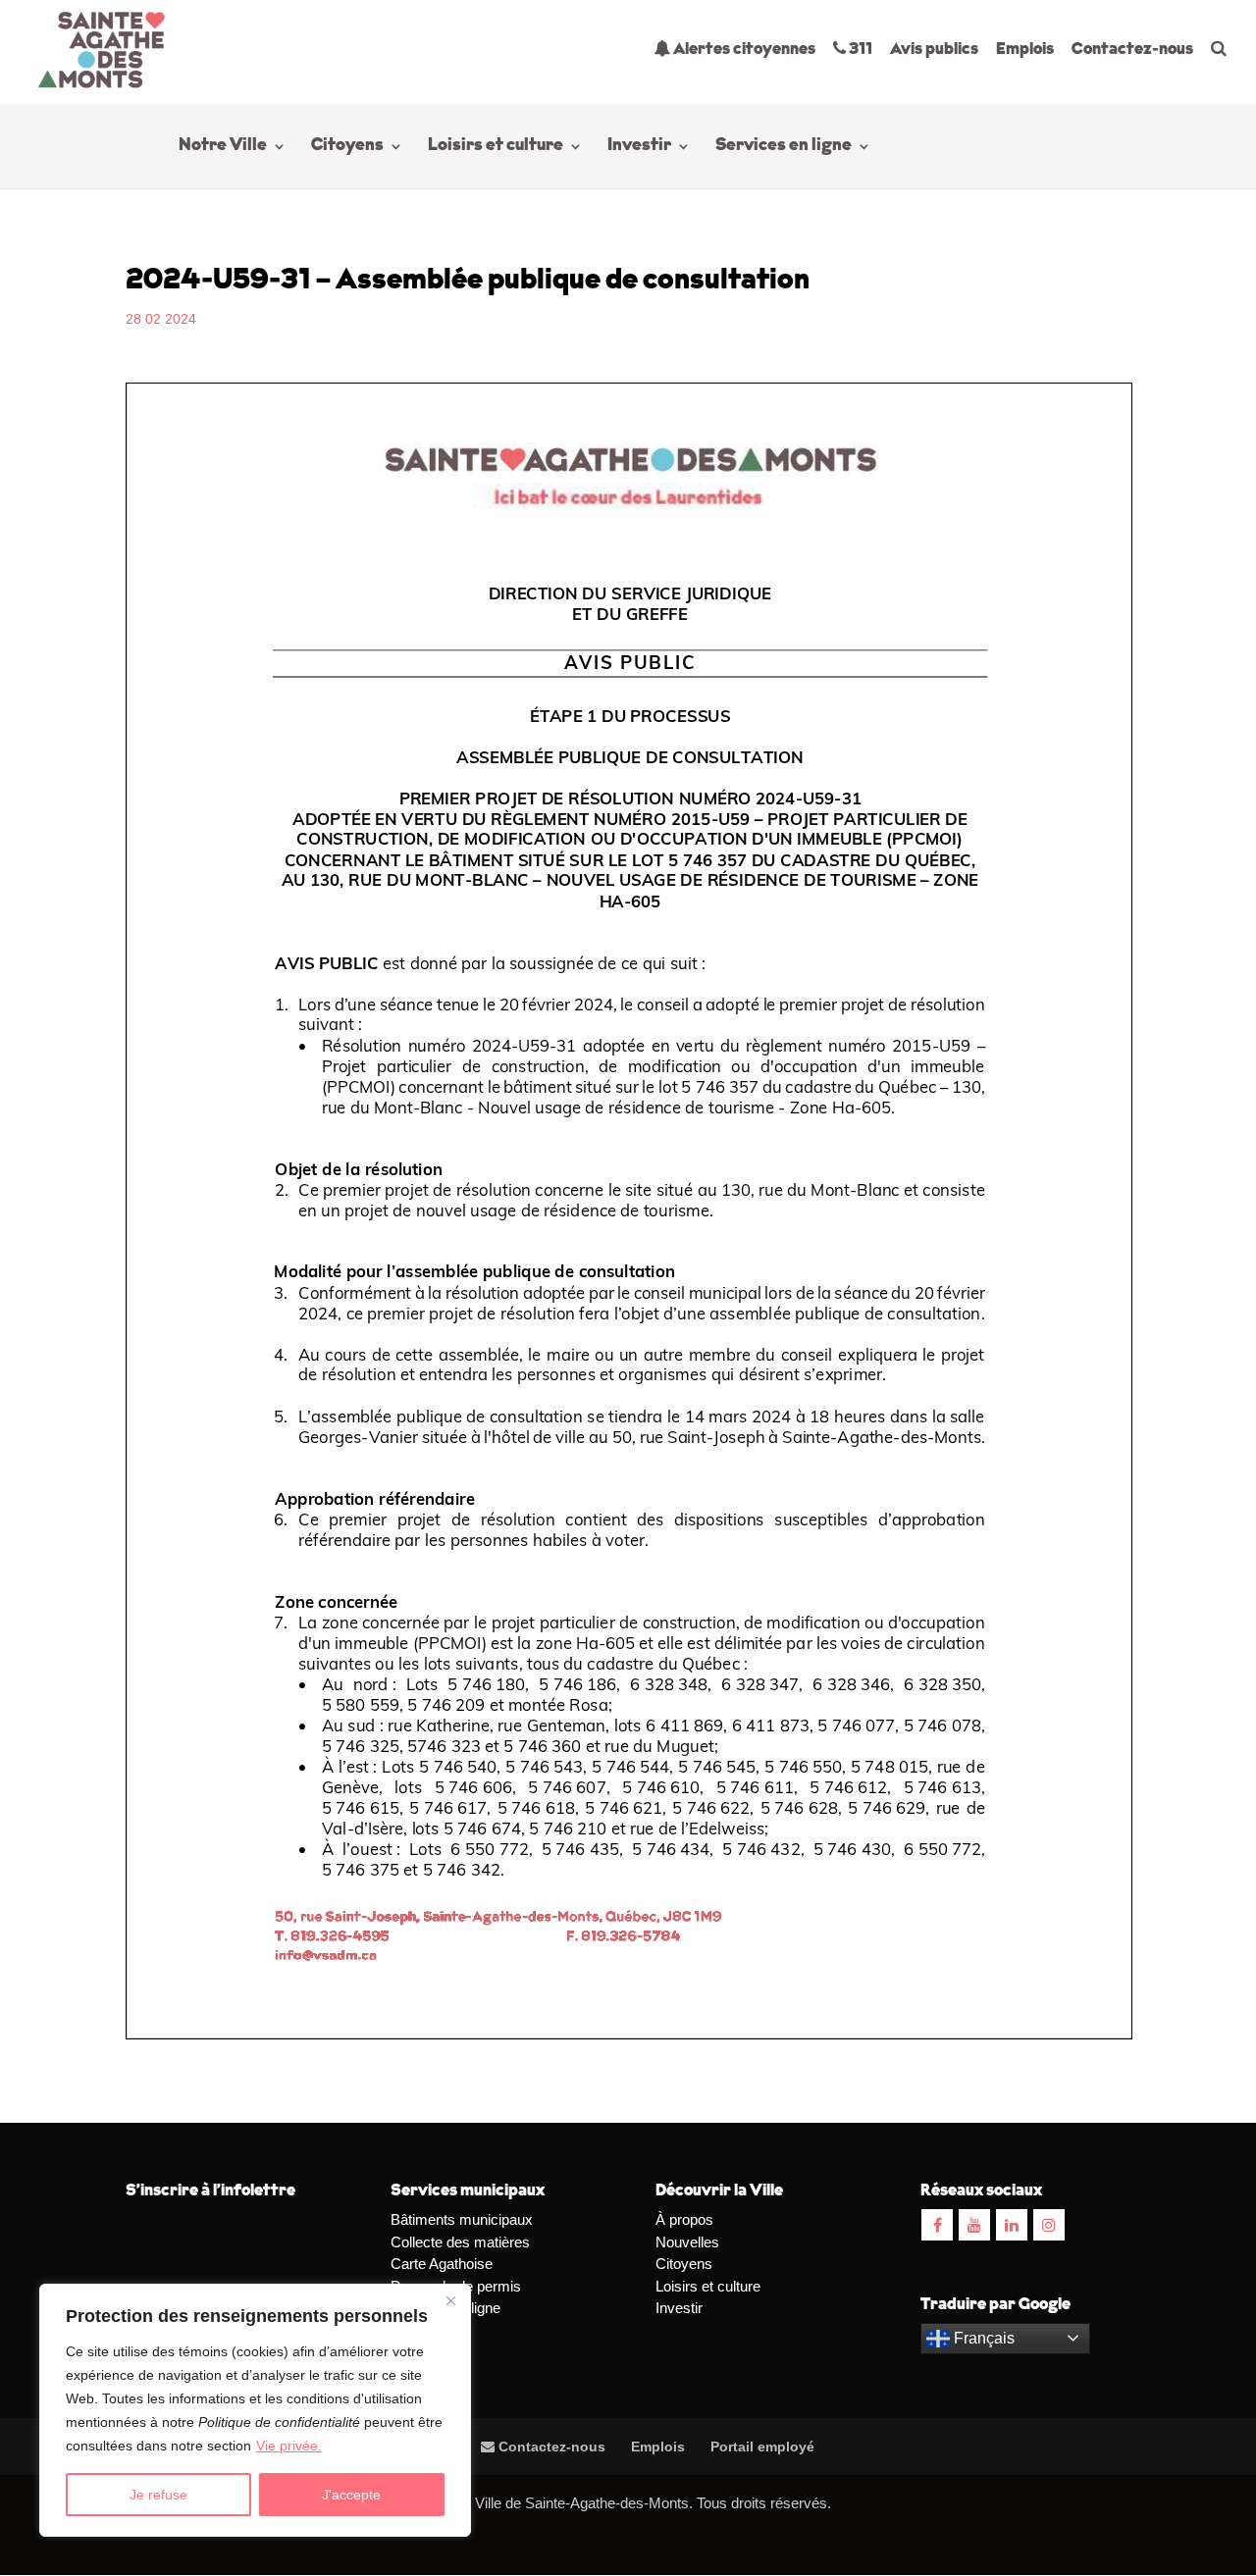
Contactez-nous (1132, 50)
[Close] (450, 2300)
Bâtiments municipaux (462, 2219)
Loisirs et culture (496, 147)
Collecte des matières (460, 2242)
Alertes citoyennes (743, 50)
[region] (255, 2410)
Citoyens (347, 147)
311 (859, 50)
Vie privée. (289, 2446)
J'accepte (351, 2495)
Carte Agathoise (442, 2264)
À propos (684, 2219)
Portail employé (762, 2447)
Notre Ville (223, 147)
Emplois (1025, 50)
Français (982, 2338)
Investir (639, 147)
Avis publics (934, 50)
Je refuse (158, 2495)
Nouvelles (687, 2242)
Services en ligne (784, 147)
